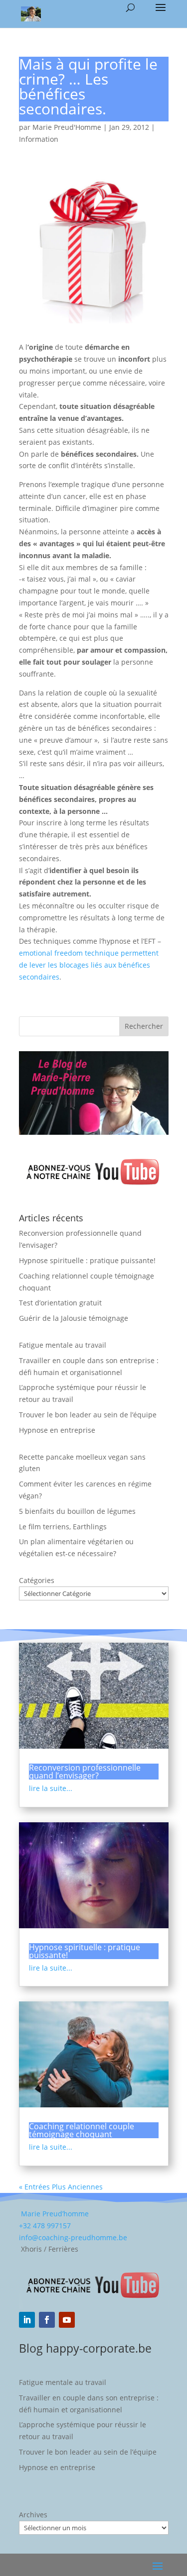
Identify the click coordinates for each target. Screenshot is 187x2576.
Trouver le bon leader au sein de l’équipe (88, 1415)
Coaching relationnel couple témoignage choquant (82, 2130)
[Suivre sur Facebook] (47, 2320)
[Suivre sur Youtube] (67, 2320)
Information (39, 139)
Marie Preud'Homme (67, 127)
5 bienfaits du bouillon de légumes (77, 1511)
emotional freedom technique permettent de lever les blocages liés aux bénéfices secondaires (89, 965)
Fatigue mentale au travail (63, 1345)
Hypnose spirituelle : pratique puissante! (87, 1260)
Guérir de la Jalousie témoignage (74, 1318)
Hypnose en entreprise (57, 1430)
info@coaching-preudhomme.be (73, 2237)
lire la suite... (51, 1788)
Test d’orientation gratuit (60, 1303)
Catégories (37, 1580)
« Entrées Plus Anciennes (61, 2187)
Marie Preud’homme (54, 2214)
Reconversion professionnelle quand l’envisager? (85, 1772)
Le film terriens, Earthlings (63, 1527)
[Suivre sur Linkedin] (27, 2320)
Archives (33, 2515)
